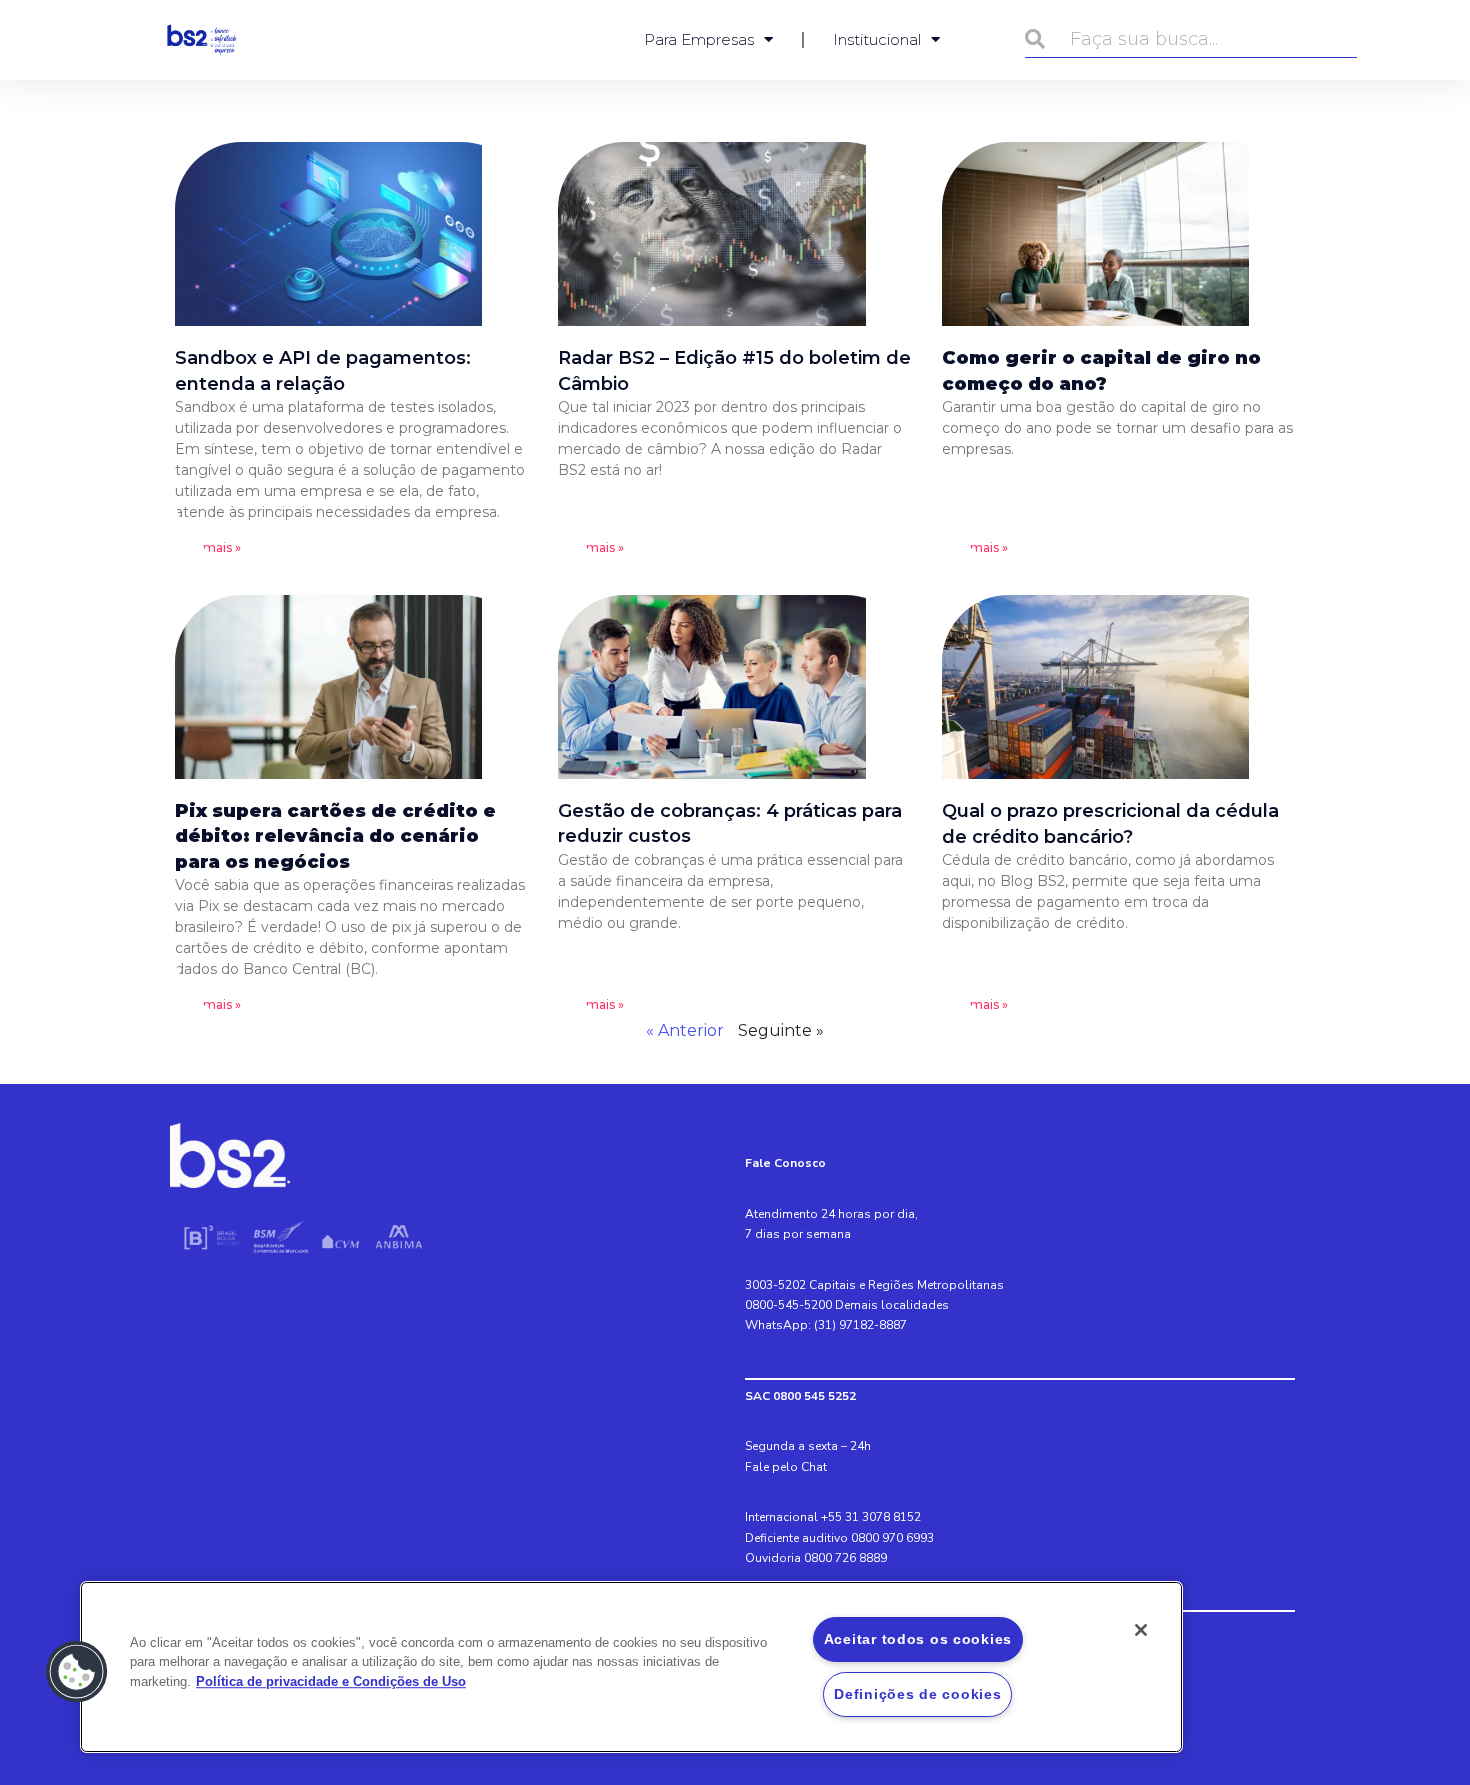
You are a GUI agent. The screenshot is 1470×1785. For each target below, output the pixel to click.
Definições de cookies (917, 1694)
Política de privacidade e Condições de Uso (331, 1681)
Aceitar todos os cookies (918, 1639)
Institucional (877, 39)
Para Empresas (699, 39)
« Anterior (685, 1030)
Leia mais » (208, 547)
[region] (631, 1667)
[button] (77, 1672)
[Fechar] (1141, 1630)
